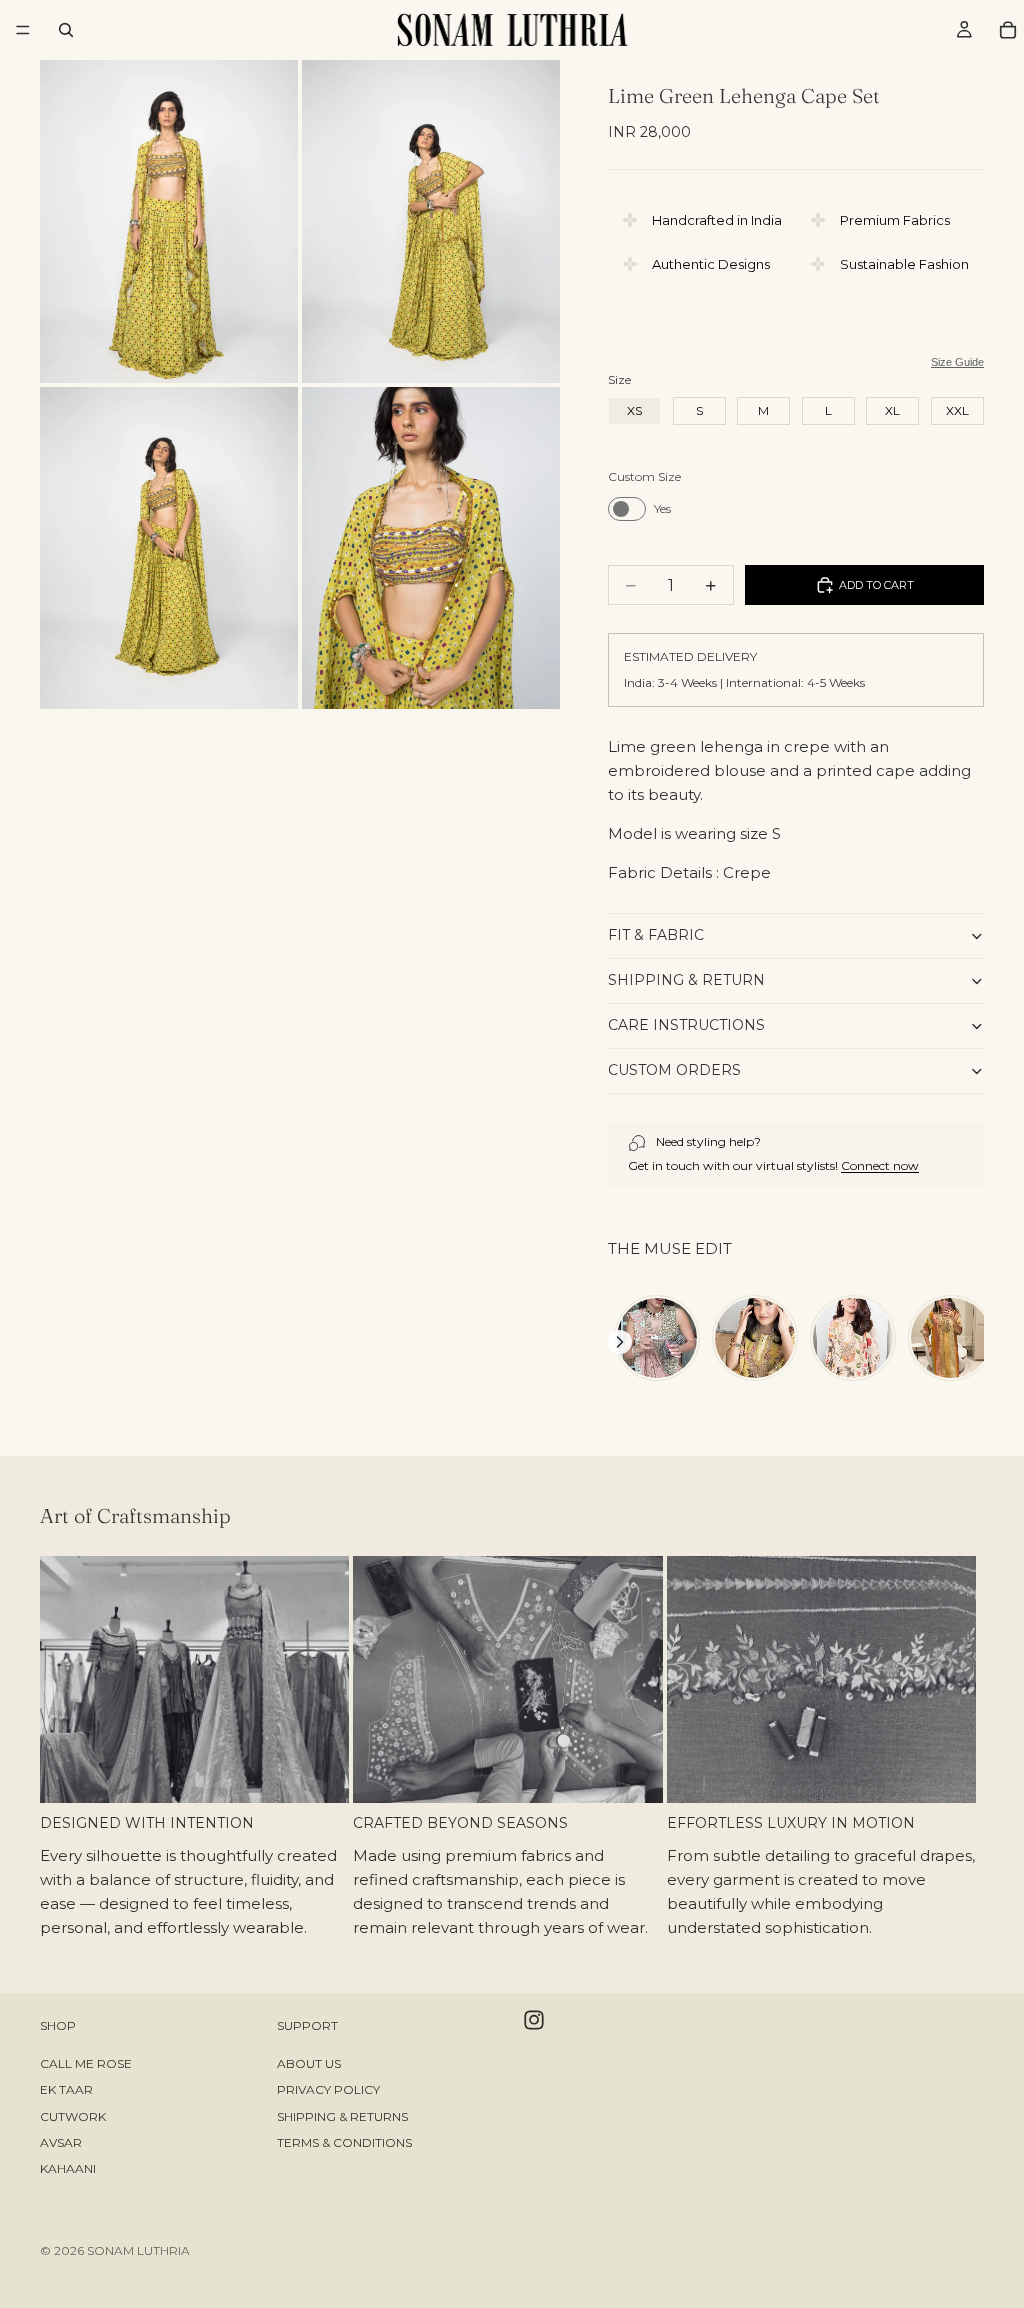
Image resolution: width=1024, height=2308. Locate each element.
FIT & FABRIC (656, 935)
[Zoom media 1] (169, 221)
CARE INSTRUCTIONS (686, 1025)
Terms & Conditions (344, 2142)
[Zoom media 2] (431, 221)
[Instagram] (534, 2020)
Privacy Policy (328, 2089)
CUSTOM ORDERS (674, 1070)
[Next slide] (962, 1751)
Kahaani (68, 2169)
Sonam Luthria (138, 2250)
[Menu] (23, 30)
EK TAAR (66, 2089)
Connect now (880, 1165)
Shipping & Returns (342, 2116)
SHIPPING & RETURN (686, 980)
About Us (309, 2063)
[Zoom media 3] (169, 548)
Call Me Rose (86, 2063)
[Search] (66, 30)
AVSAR (61, 2142)
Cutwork (73, 2116)
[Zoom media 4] (431, 548)
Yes (662, 508)
